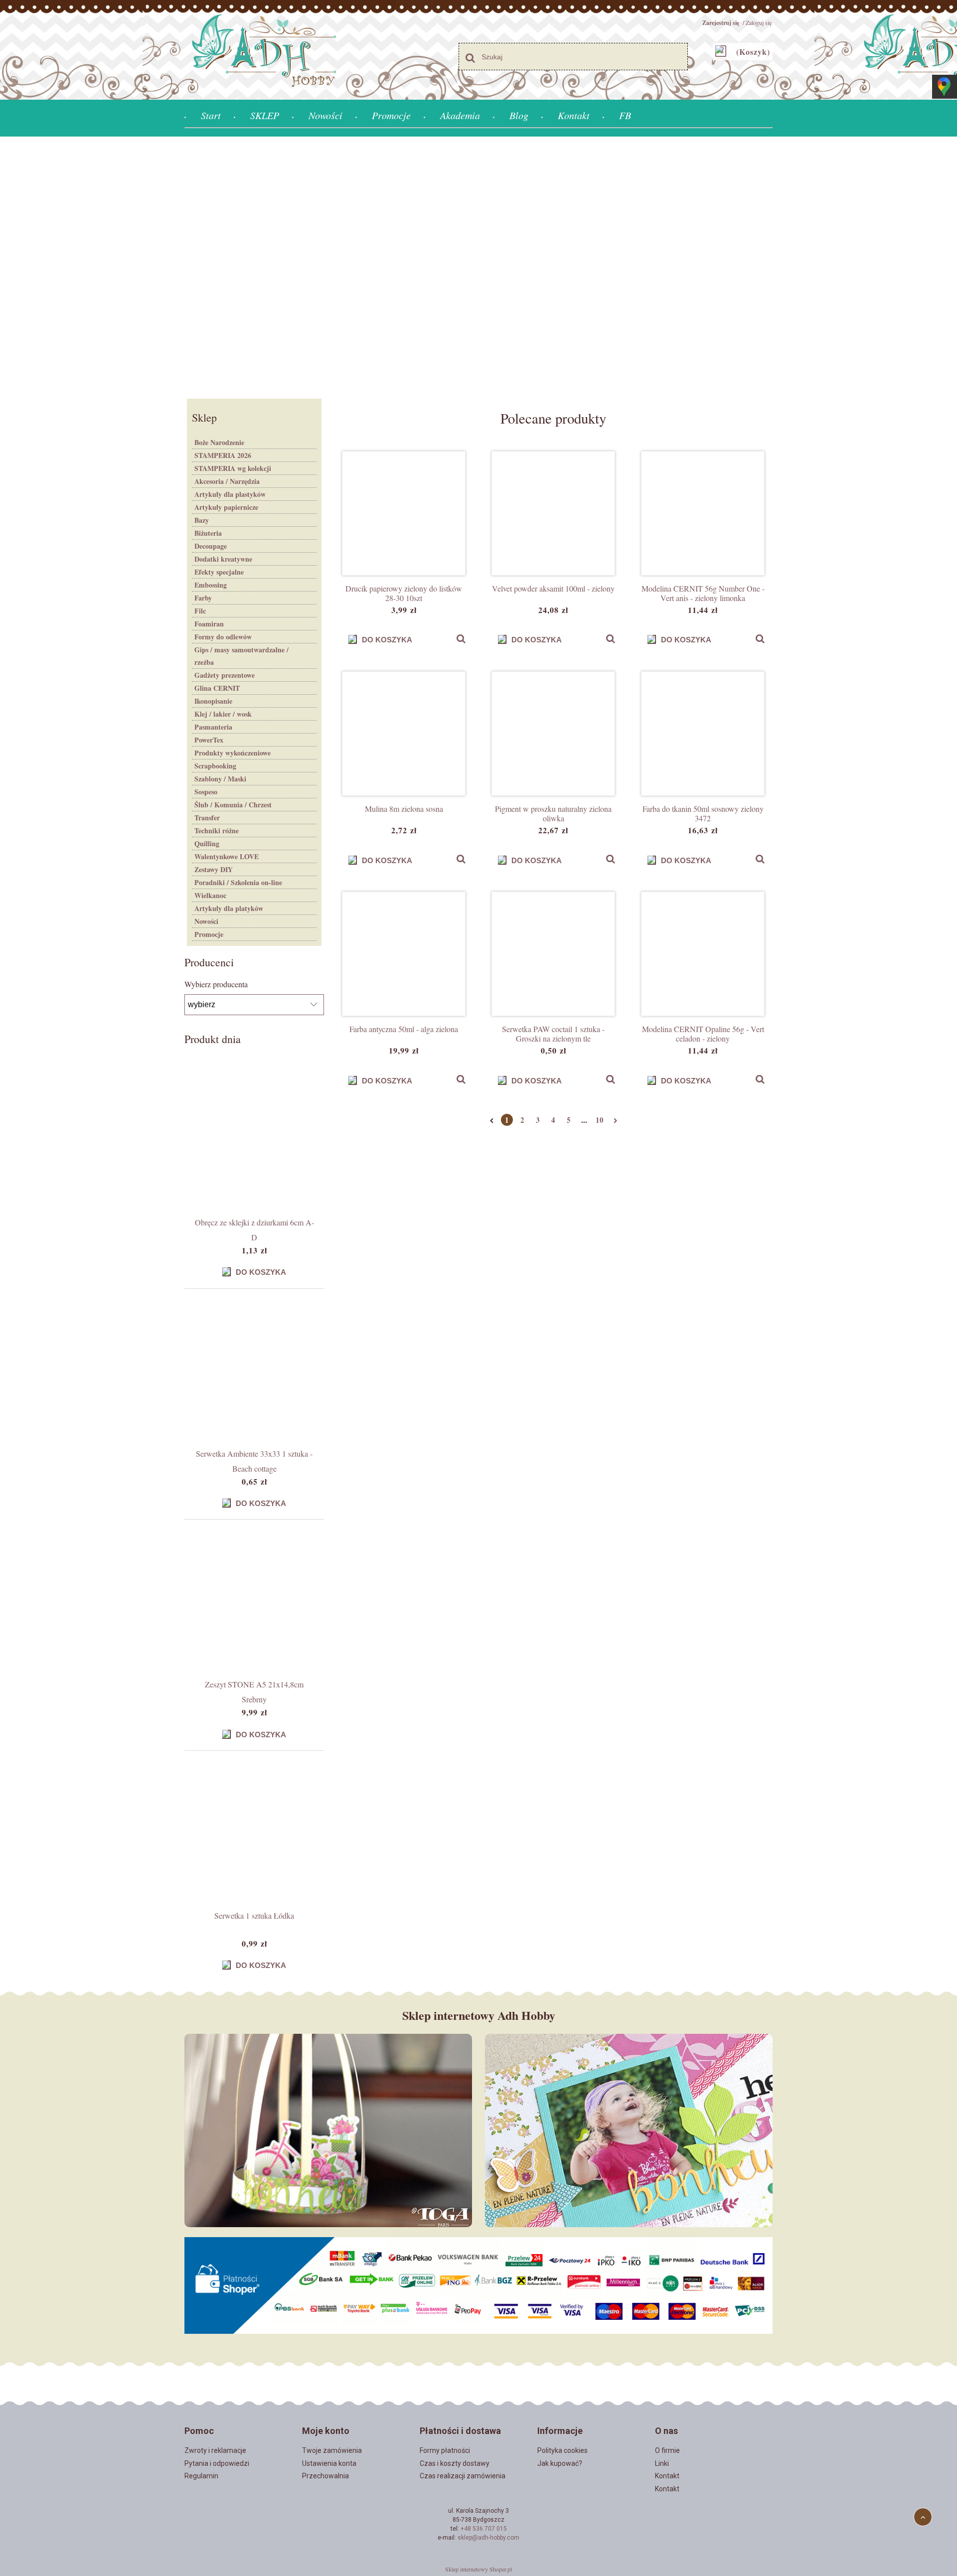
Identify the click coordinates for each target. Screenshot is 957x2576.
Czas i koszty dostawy (455, 2463)
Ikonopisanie (213, 701)
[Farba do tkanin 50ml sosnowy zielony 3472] (703, 734)
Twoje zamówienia (332, 2450)
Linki (662, 2463)
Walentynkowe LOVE (227, 856)
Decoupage (211, 546)
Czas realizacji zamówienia (463, 2476)
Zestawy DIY (214, 869)
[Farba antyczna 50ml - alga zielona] (404, 954)
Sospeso (206, 792)
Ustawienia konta (329, 2463)
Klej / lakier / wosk (223, 714)
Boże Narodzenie (219, 442)
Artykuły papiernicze (226, 507)
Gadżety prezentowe (225, 675)
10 (600, 1120)
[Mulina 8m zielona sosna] (404, 734)
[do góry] (923, 2517)
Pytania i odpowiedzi (217, 2463)
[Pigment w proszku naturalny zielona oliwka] (553, 734)
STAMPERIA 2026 (223, 455)
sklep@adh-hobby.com (488, 2538)
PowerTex (209, 740)
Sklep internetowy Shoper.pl (478, 2569)
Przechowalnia (325, 2476)
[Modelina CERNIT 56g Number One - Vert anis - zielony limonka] (703, 513)
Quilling (207, 843)
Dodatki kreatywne (223, 559)
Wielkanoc (210, 895)
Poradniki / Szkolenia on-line (238, 882)
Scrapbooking (215, 766)
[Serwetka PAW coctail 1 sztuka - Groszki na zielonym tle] (553, 954)
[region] (478, 266)
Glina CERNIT (217, 688)
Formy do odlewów (223, 637)
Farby (203, 598)
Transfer (207, 818)
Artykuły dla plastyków (230, 494)
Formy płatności (445, 2450)
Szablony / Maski (220, 779)
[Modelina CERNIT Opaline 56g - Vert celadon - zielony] (703, 954)
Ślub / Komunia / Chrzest (233, 805)
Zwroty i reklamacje (215, 2450)
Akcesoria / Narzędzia (227, 481)
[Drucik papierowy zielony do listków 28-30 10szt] (404, 513)
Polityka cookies (562, 2450)
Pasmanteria (213, 727)
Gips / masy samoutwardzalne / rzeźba (241, 656)
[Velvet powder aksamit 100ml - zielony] (553, 513)
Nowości (206, 921)
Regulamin (201, 2476)
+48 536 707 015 (484, 2529)
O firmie (667, 2450)
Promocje (209, 934)
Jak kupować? (560, 2463)
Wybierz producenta (216, 984)
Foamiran (209, 624)
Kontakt (667, 2476)
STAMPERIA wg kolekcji (233, 468)
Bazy (202, 520)
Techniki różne (217, 831)
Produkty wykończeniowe (233, 753)
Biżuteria (208, 533)
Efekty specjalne (219, 572)
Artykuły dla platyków (229, 908)
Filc (200, 611)
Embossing (211, 585)
